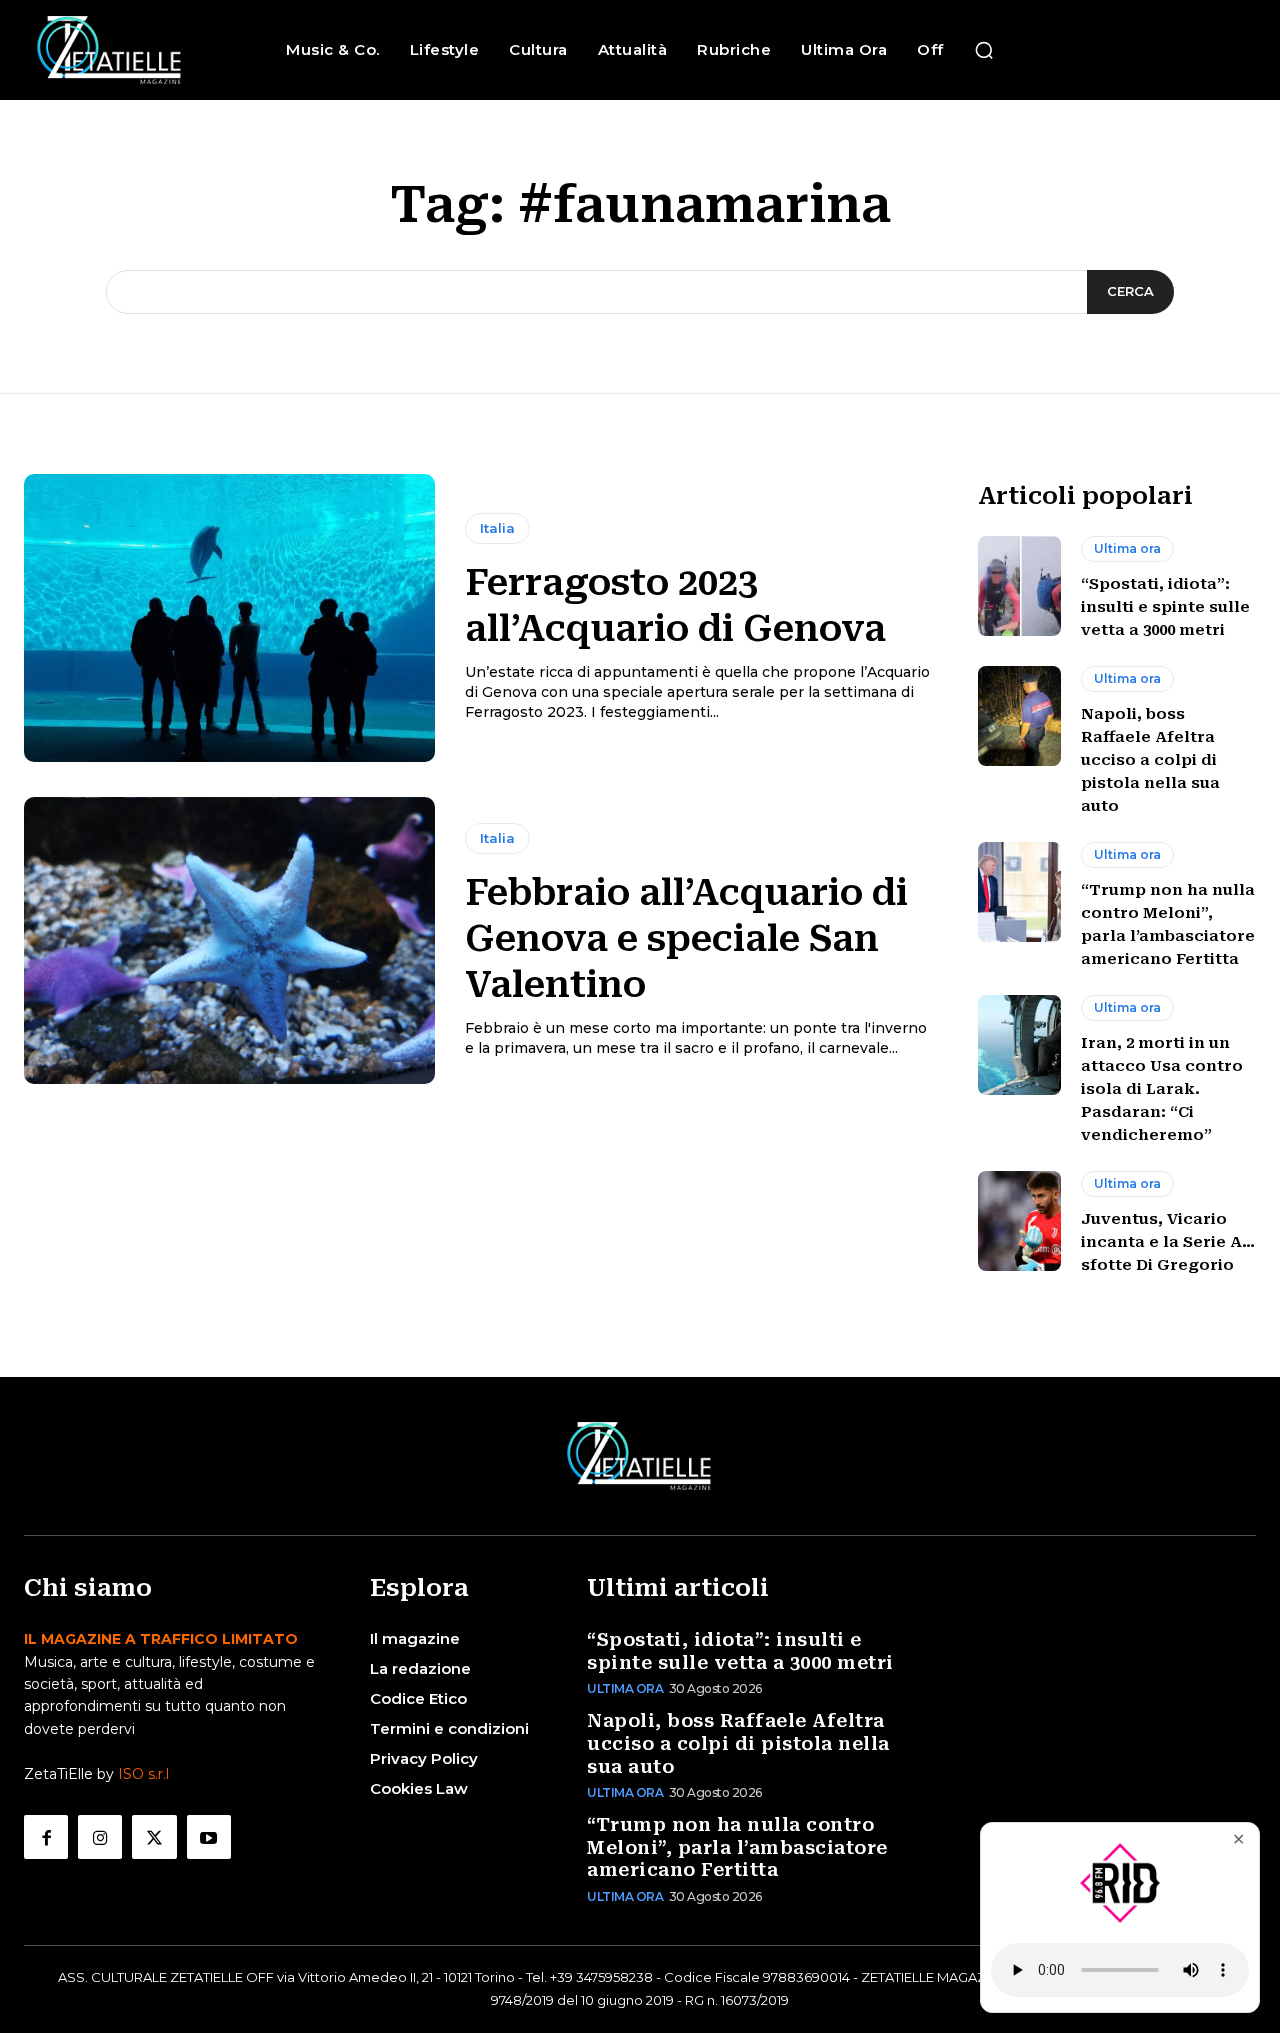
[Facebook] (46, 1837)
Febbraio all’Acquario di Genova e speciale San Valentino (686, 939)
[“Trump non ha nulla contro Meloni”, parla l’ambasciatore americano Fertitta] (1019, 892)
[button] (984, 50)
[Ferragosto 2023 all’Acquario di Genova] (229, 618)
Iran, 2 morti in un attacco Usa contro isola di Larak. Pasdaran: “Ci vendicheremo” (1162, 1089)
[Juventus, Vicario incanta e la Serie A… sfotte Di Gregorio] (1019, 1221)
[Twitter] (154, 1837)
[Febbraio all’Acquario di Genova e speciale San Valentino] (229, 941)
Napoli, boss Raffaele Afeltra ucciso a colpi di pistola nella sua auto (1150, 760)
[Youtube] (209, 1837)
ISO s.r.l (143, 1774)
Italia (497, 528)
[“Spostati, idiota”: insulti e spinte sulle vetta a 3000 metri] (1019, 586)
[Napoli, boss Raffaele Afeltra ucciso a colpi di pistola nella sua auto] (1019, 716)
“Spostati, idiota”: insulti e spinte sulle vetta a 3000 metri (1165, 607)
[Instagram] (100, 1837)
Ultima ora (1127, 548)
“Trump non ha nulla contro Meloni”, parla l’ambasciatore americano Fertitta (737, 1847)
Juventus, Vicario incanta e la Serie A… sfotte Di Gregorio (1168, 1242)
